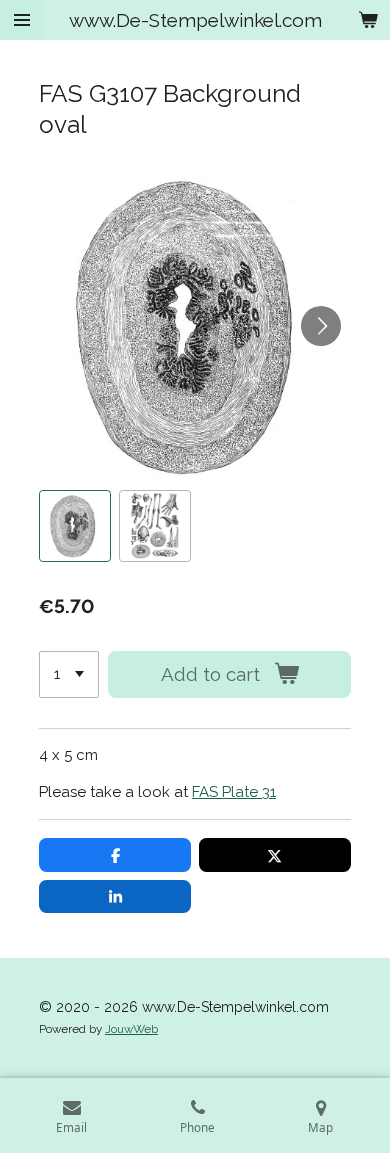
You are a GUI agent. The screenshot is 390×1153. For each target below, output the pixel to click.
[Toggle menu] (22, 20)
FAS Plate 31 (234, 792)
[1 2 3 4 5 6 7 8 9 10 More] (69, 674)
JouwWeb (131, 1029)
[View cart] (368, 20)
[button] (75, 526)
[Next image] (321, 326)
